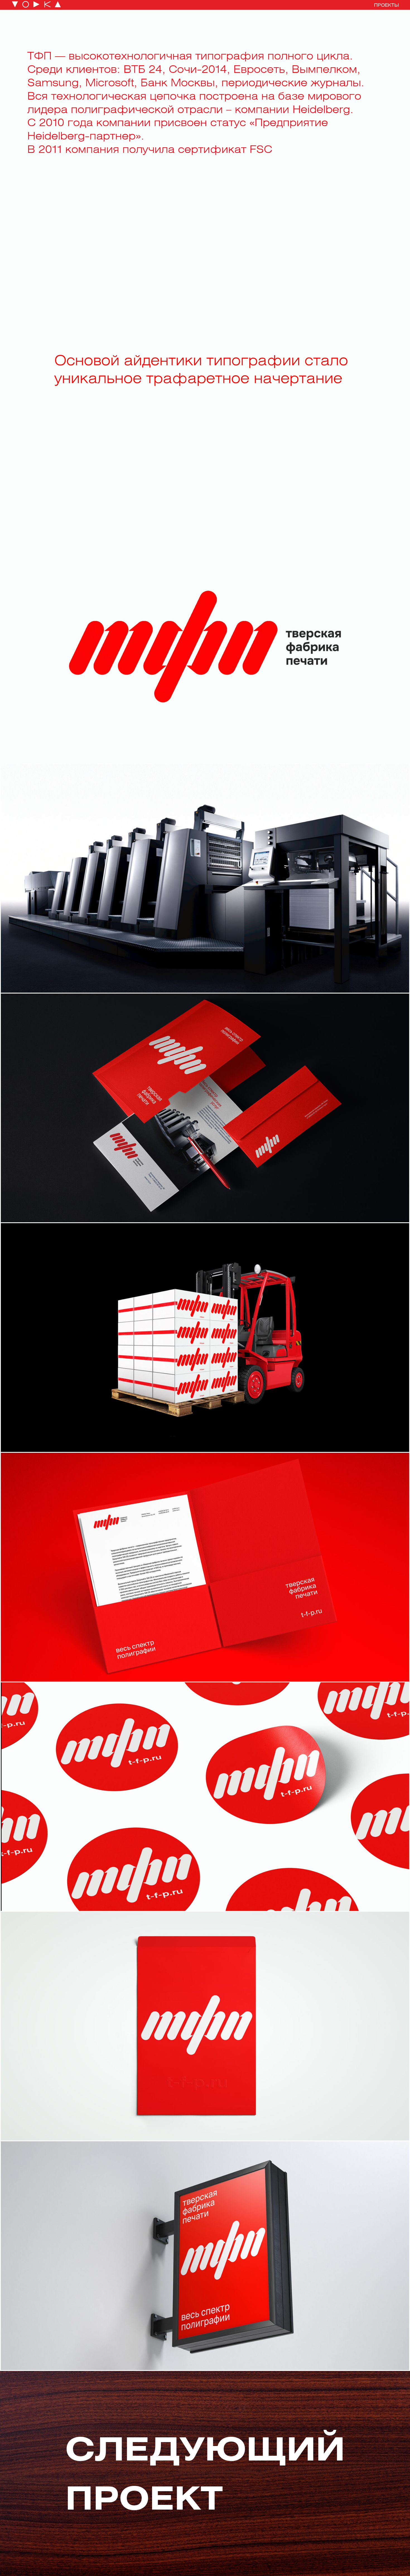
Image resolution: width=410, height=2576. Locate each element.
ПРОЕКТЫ (386, 5)
